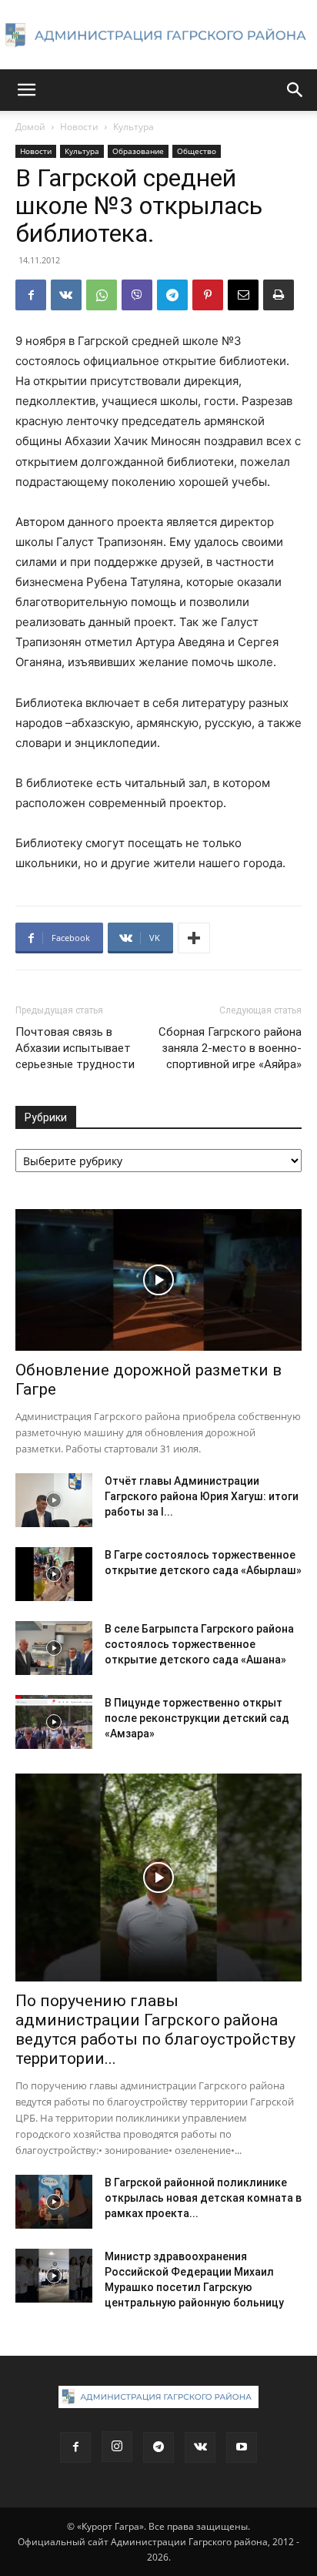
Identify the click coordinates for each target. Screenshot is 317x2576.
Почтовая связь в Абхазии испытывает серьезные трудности (75, 1048)
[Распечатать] (279, 295)
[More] (194, 938)
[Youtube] (242, 2447)
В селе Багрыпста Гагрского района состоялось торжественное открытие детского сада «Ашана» (199, 1644)
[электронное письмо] (243, 295)
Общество (197, 151)
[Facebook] (31, 295)
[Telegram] (172, 295)
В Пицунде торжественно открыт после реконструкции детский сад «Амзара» (197, 1718)
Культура (133, 127)
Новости (79, 127)
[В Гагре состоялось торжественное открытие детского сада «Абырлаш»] (54, 1574)
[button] (26, 90)
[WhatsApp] (102, 295)
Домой (30, 127)
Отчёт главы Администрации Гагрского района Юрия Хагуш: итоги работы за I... (202, 1496)
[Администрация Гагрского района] (158, 35)
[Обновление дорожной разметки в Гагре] (158, 1280)
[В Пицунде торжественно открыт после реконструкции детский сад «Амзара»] (54, 1722)
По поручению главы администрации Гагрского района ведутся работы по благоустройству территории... (155, 2030)
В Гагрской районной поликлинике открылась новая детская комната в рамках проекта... (203, 2198)
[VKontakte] (200, 2447)
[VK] (66, 295)
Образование (138, 151)
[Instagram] (117, 2447)
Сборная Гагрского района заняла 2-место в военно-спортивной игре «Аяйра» (230, 1048)
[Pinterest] (208, 295)
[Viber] (137, 295)
